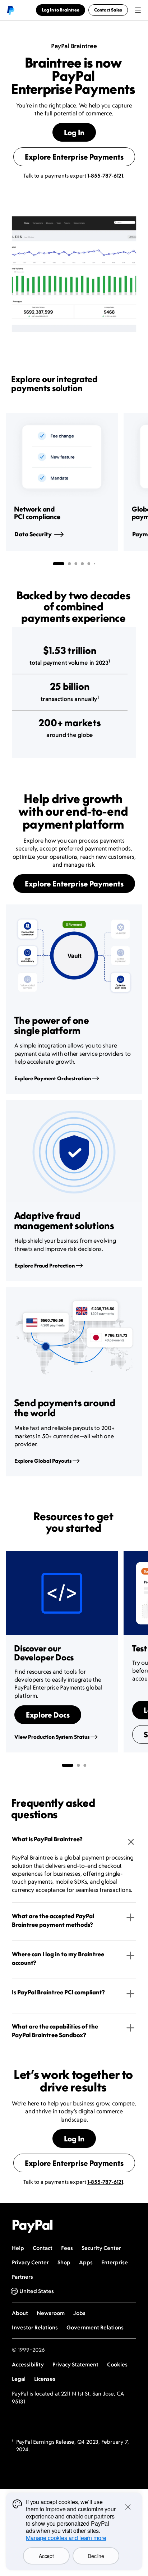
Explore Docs (48, 1715)
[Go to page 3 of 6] (76, 564)
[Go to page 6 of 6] (94, 564)
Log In (74, 132)
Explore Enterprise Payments (74, 157)
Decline (96, 2556)
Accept (46, 2556)
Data (33, 534)
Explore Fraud (45, 1266)
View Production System (52, 1737)
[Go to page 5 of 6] (89, 564)
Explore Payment (53, 1078)
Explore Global (43, 1461)
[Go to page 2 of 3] (78, 1765)
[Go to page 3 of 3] (85, 1765)
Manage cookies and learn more (66, 2538)
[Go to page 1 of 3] (68, 1765)
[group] (62, 482)
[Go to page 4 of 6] (82, 564)
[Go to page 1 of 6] (59, 564)
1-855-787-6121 (105, 176)
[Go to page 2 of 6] (69, 564)
